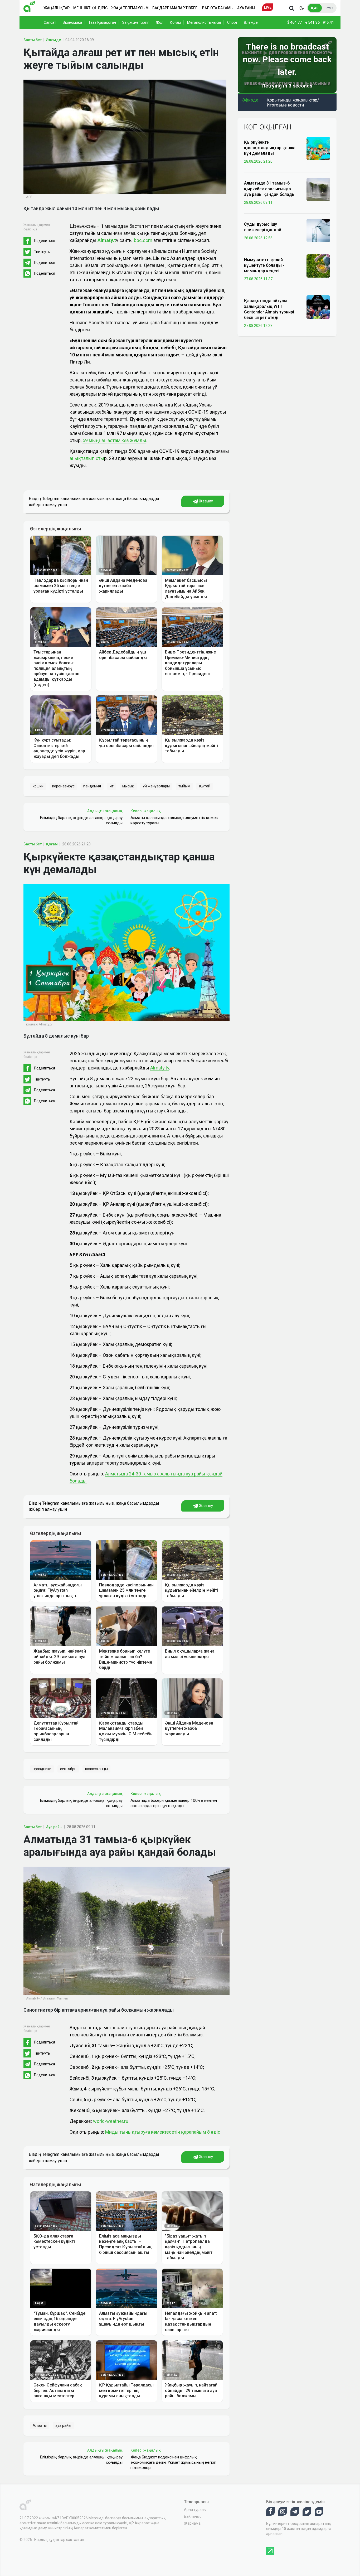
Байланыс (193, 2516)
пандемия (92, 786)
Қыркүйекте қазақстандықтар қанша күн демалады (270, 148)
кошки (38, 786)
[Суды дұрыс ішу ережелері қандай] (318, 230)
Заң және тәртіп (136, 22)
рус (329, 8)
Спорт (232, 22)
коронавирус (63, 786)
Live (268, 7)
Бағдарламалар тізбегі (175, 8)
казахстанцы (96, 1769)
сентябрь (68, 1769)
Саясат (50, 22)
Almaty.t (106, 240)
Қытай (205, 786)
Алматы (40, 2425)
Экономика (72, 22)
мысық (128, 786)
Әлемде (251, 22)
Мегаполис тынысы (204, 22)
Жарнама (192, 2523)
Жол (160, 22)
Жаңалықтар (57, 8)
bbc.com (144, 240)
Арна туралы (195, 2510)
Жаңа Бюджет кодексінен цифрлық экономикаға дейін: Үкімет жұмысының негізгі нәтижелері (173, 2462)
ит (112, 786)
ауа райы (63, 2425)
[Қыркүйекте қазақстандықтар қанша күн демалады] (318, 148)
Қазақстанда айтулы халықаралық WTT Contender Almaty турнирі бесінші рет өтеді (269, 309)
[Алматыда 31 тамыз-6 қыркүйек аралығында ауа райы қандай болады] (318, 189)
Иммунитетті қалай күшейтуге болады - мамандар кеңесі (264, 265)
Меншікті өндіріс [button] (90, 8)
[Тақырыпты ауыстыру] (301, 8)
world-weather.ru (111, 2121)
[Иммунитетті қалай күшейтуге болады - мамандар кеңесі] (318, 266)
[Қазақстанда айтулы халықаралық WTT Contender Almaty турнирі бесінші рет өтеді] (318, 307)
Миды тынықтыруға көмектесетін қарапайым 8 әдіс (163, 2132)
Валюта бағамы (218, 8)
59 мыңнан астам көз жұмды (114, 440)
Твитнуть (42, 252)
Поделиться (45, 241)
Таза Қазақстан (102, 22)
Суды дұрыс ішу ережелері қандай (263, 227)
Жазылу (206, 501)
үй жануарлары (156, 786)
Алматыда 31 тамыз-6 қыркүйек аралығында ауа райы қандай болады (270, 189)
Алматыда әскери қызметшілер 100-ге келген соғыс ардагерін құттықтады (174, 1803)
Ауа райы (246, 8)
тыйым (184, 786)
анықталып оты (87, 458)
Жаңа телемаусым (130, 8)
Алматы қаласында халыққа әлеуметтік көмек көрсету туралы (174, 820)
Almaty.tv (160, 1068)
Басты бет (33, 40)
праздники (42, 1769)
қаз (315, 8)
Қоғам (175, 22)
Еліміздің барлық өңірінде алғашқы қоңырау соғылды (81, 820)
